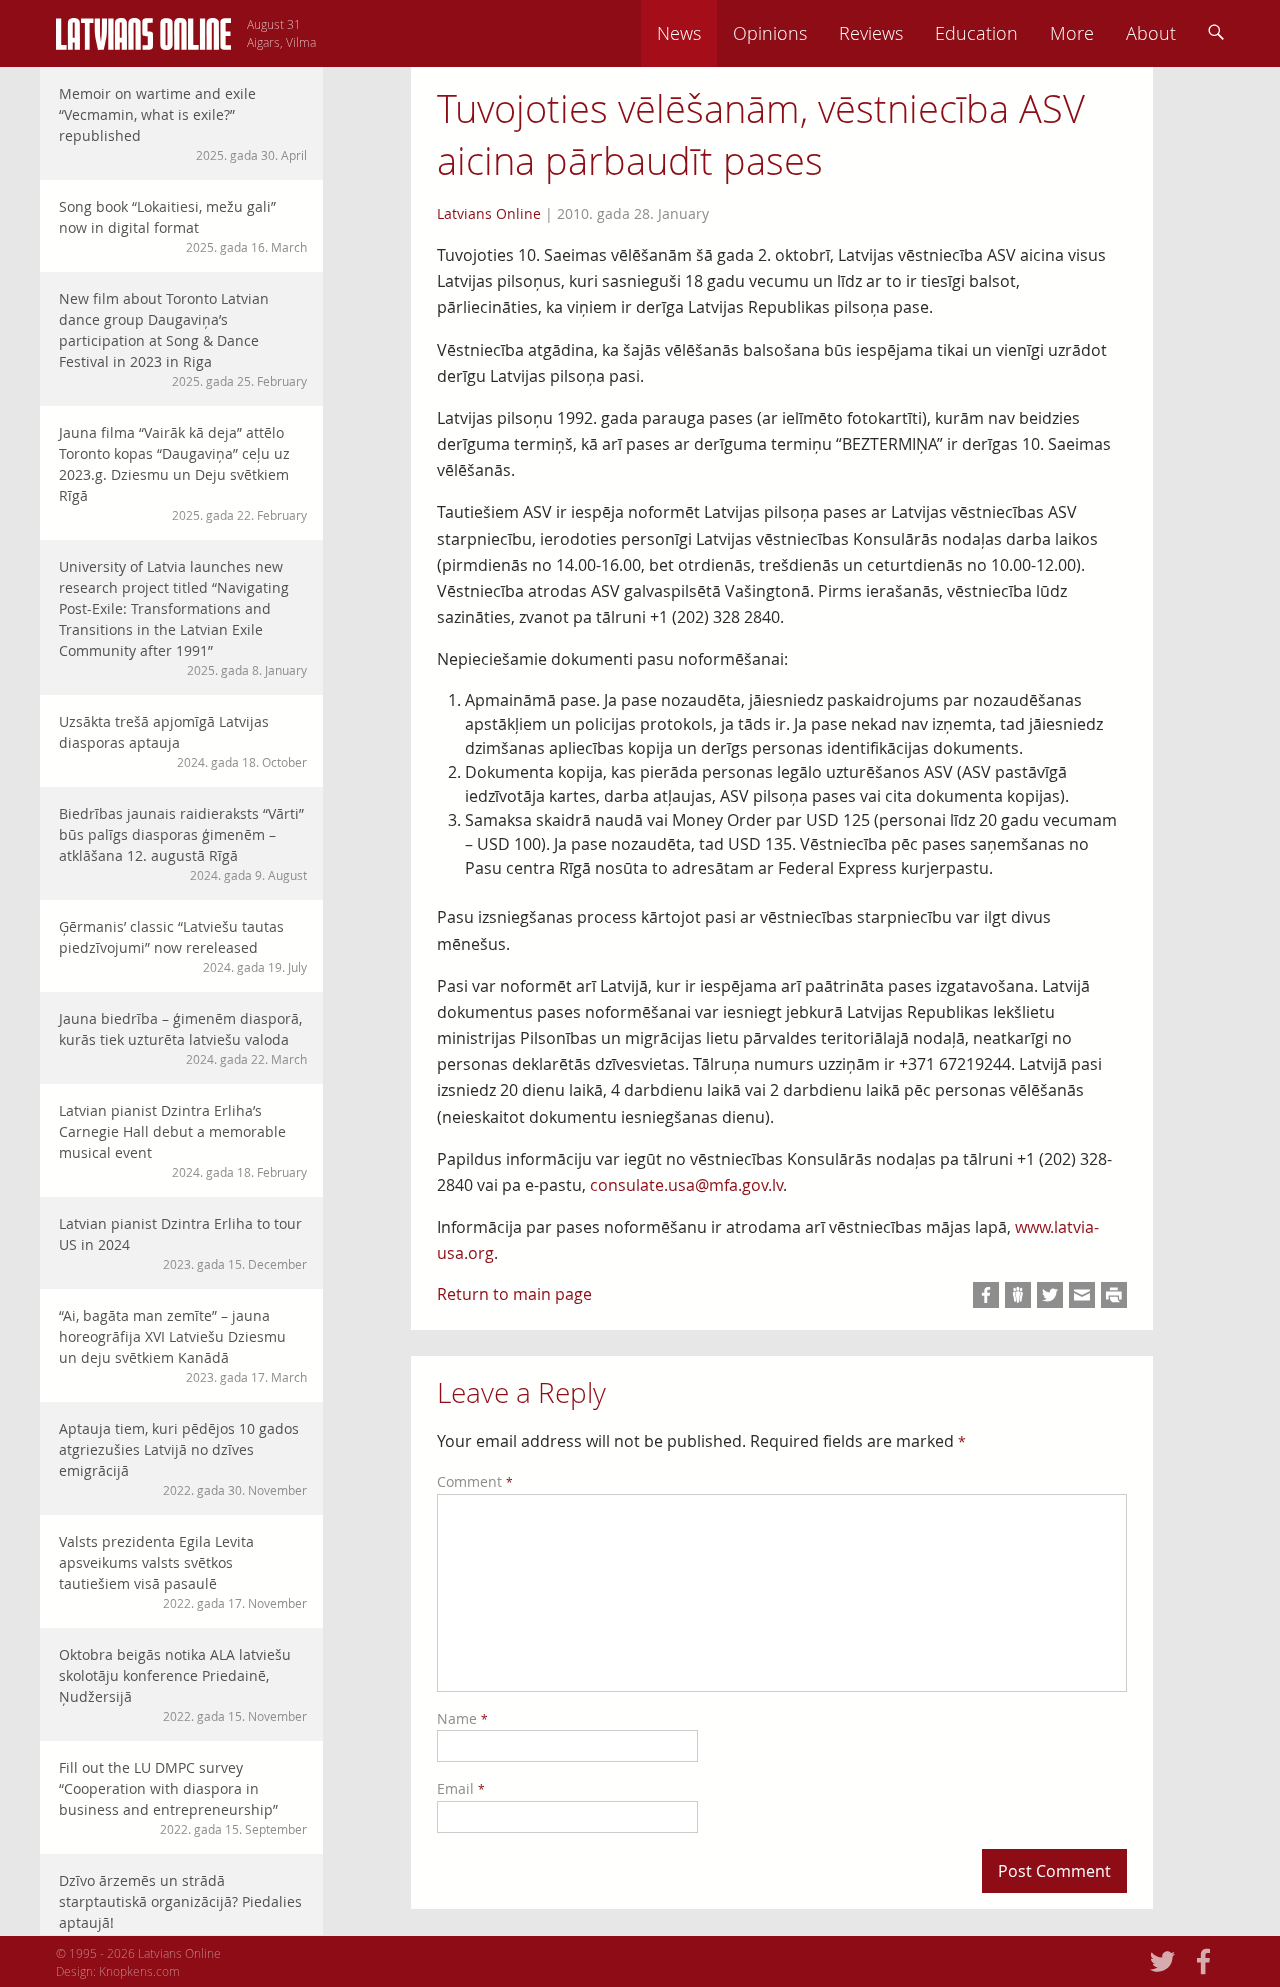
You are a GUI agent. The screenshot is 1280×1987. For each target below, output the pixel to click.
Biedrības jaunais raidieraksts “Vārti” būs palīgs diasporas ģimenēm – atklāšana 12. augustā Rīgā (183, 843)
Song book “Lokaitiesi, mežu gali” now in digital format (183, 226)
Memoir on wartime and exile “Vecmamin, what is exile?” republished (183, 123)
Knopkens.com (139, 1971)
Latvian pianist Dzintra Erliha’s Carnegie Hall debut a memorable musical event (183, 1140)
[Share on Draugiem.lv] (1018, 1295)
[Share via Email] (1082, 1295)
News (679, 33)
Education (976, 33)
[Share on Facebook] (986, 1295)
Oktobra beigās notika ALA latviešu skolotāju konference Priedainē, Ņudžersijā (183, 1684)
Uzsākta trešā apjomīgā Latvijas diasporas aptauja (183, 741)
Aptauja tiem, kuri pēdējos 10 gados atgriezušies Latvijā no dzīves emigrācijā (183, 1458)
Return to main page (514, 1294)
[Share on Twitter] (1050, 1295)
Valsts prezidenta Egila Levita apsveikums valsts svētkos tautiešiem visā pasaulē (183, 1571)
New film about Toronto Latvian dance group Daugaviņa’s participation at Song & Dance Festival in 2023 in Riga (183, 339)
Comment (475, 1481)
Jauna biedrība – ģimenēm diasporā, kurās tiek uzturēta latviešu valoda (183, 1038)
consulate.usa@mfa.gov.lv (686, 1185)
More (1072, 33)
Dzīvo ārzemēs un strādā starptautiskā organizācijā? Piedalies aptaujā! (183, 1910)
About (1151, 33)
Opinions (770, 33)
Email (461, 1788)
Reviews (871, 33)
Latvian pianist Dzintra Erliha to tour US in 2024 (183, 1243)
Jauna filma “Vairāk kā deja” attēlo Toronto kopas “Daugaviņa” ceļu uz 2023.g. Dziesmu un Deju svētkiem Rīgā (183, 473)
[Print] (1114, 1295)
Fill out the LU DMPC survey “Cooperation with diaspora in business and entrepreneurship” (183, 1797)
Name (462, 1718)
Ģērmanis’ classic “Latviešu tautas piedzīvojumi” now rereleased (183, 946)
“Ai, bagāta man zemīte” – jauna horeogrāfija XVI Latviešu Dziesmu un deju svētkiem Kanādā (183, 1345)
